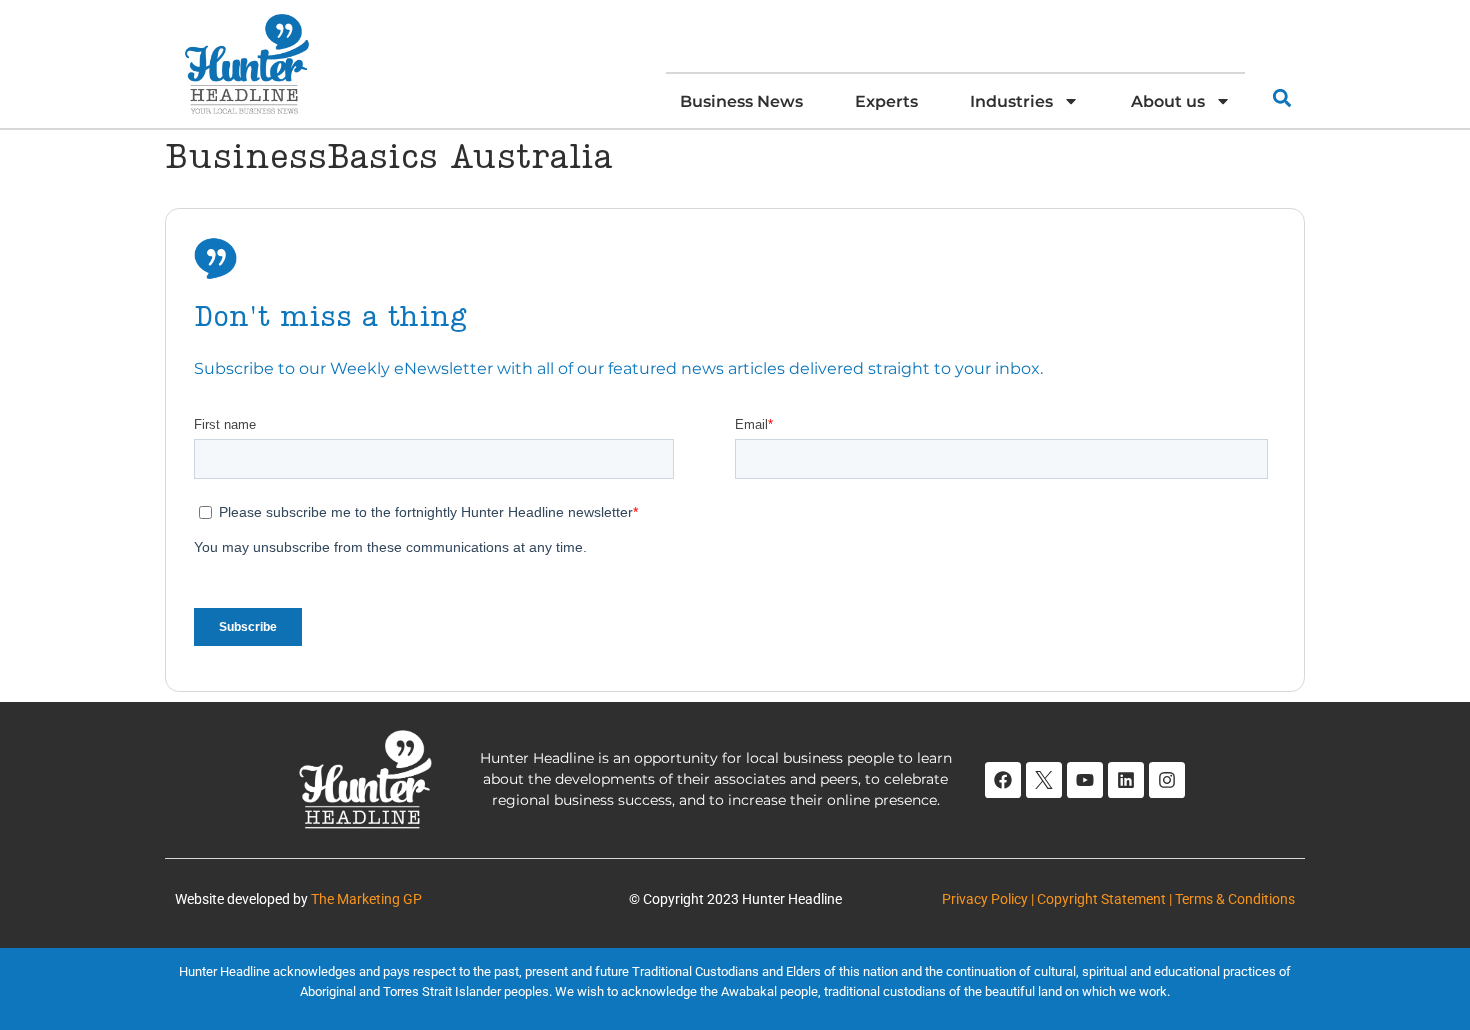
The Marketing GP (366, 899)
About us (1168, 101)
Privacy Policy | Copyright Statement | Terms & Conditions (1118, 899)
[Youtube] (1085, 780)
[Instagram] (1167, 780)
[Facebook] (1003, 780)
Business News (741, 101)
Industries (1011, 101)
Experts (886, 101)
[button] (1281, 97)
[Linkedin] (1126, 780)
